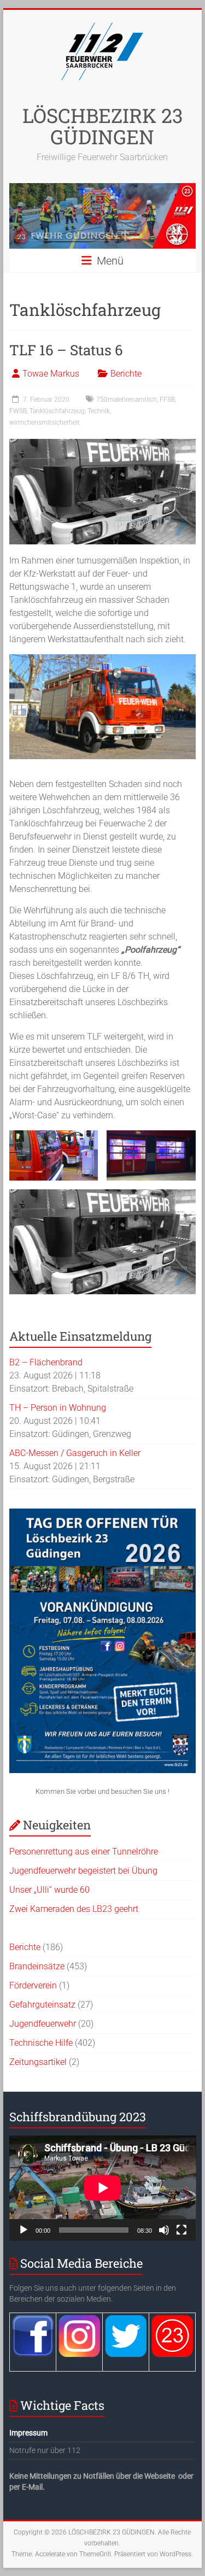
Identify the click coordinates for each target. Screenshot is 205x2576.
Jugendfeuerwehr (43, 2024)
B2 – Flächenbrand (46, 1362)
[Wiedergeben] (24, 2230)
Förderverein (33, 1985)
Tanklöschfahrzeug (57, 411)
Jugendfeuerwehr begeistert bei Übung (83, 1871)
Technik (99, 411)
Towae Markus (51, 374)
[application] (103, 2188)
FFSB (167, 400)
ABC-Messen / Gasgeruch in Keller (75, 1453)
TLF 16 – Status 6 (66, 350)
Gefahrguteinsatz (42, 2005)
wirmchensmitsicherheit (45, 423)
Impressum (28, 2433)
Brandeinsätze (37, 1966)
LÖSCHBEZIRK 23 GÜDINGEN (102, 126)
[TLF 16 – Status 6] (103, 444)
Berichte (126, 374)
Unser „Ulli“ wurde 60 (49, 1890)
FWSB (18, 411)
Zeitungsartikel (38, 2062)
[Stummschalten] (164, 2230)
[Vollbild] (181, 2230)
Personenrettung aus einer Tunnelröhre (84, 1852)
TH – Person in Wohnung (58, 1408)
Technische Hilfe (41, 2043)
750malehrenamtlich (127, 400)
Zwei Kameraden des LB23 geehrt (74, 1909)
